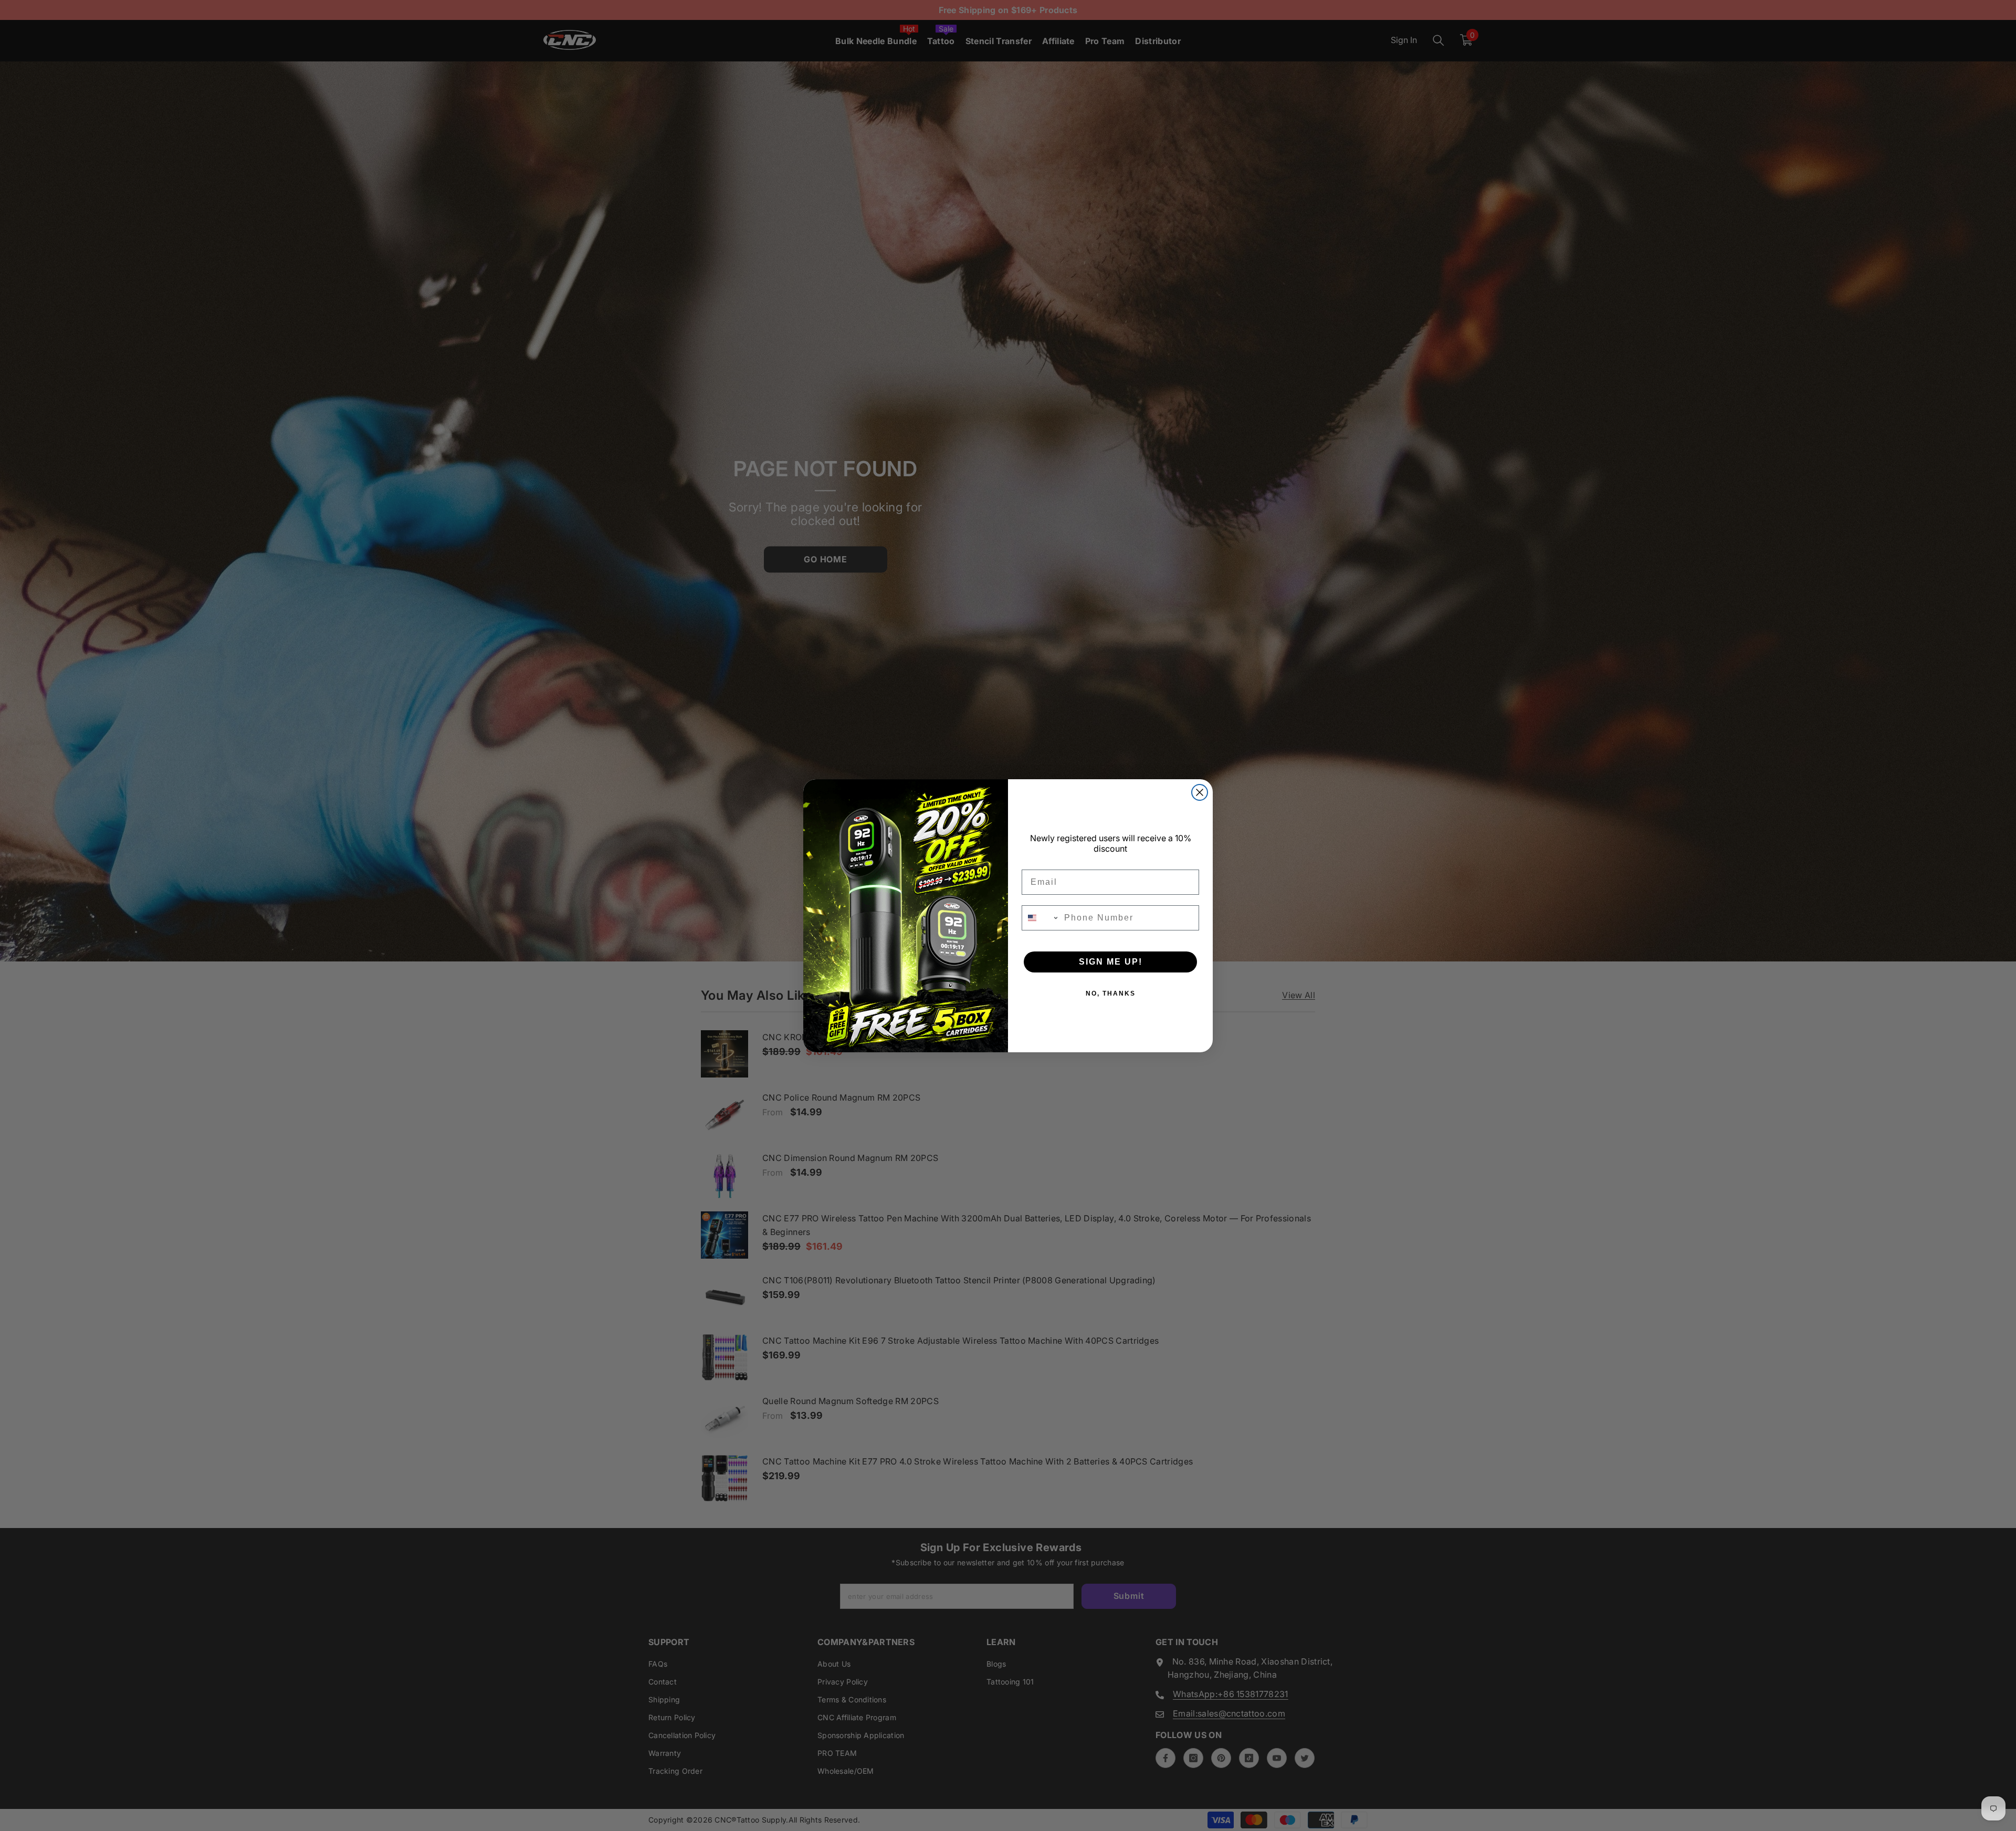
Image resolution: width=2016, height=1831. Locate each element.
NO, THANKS (1111, 993)
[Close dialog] (1200, 792)
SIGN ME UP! (1111, 962)
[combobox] (1041, 918)
